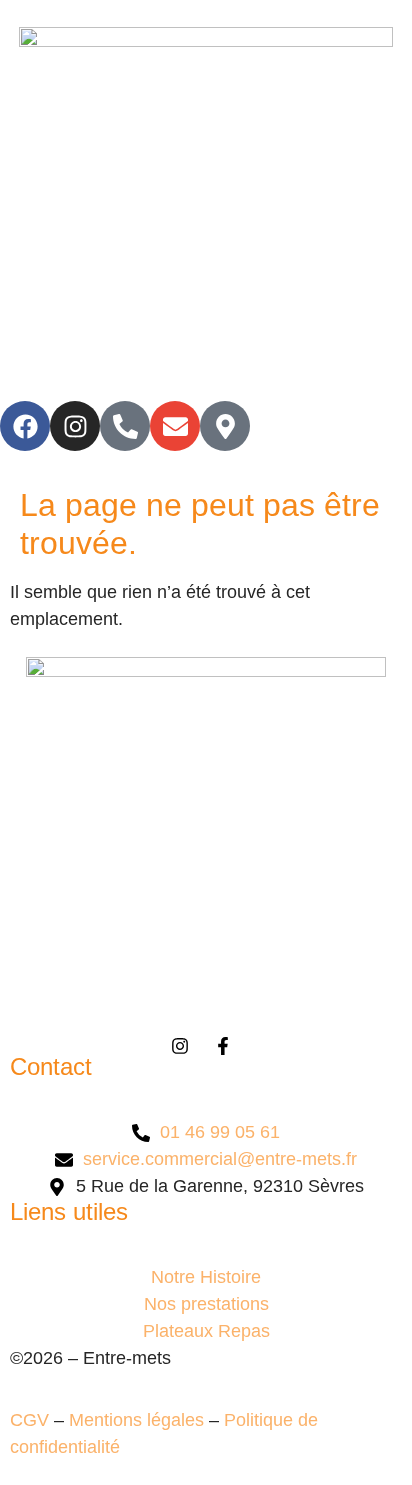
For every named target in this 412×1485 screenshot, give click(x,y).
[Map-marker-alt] (225, 426)
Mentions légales (136, 1420)
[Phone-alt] (125, 426)
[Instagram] (75, 426)
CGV (29, 1420)
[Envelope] (175, 426)
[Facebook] (25, 426)
